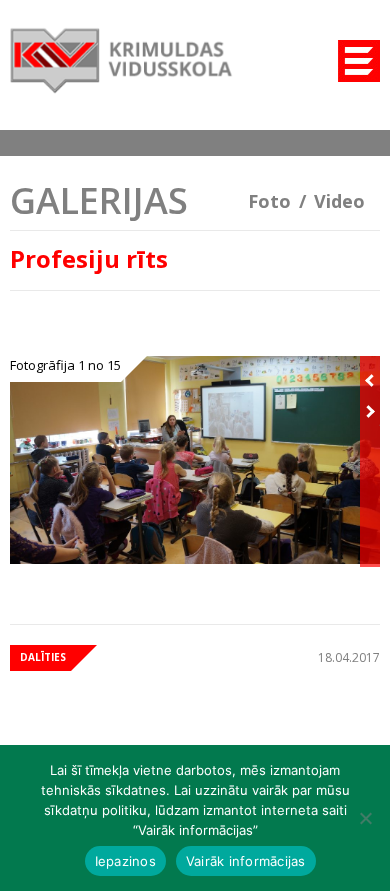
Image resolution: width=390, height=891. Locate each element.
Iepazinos (125, 861)
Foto (269, 201)
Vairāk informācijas (246, 861)
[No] (365, 818)
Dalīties (43, 657)
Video (339, 201)
